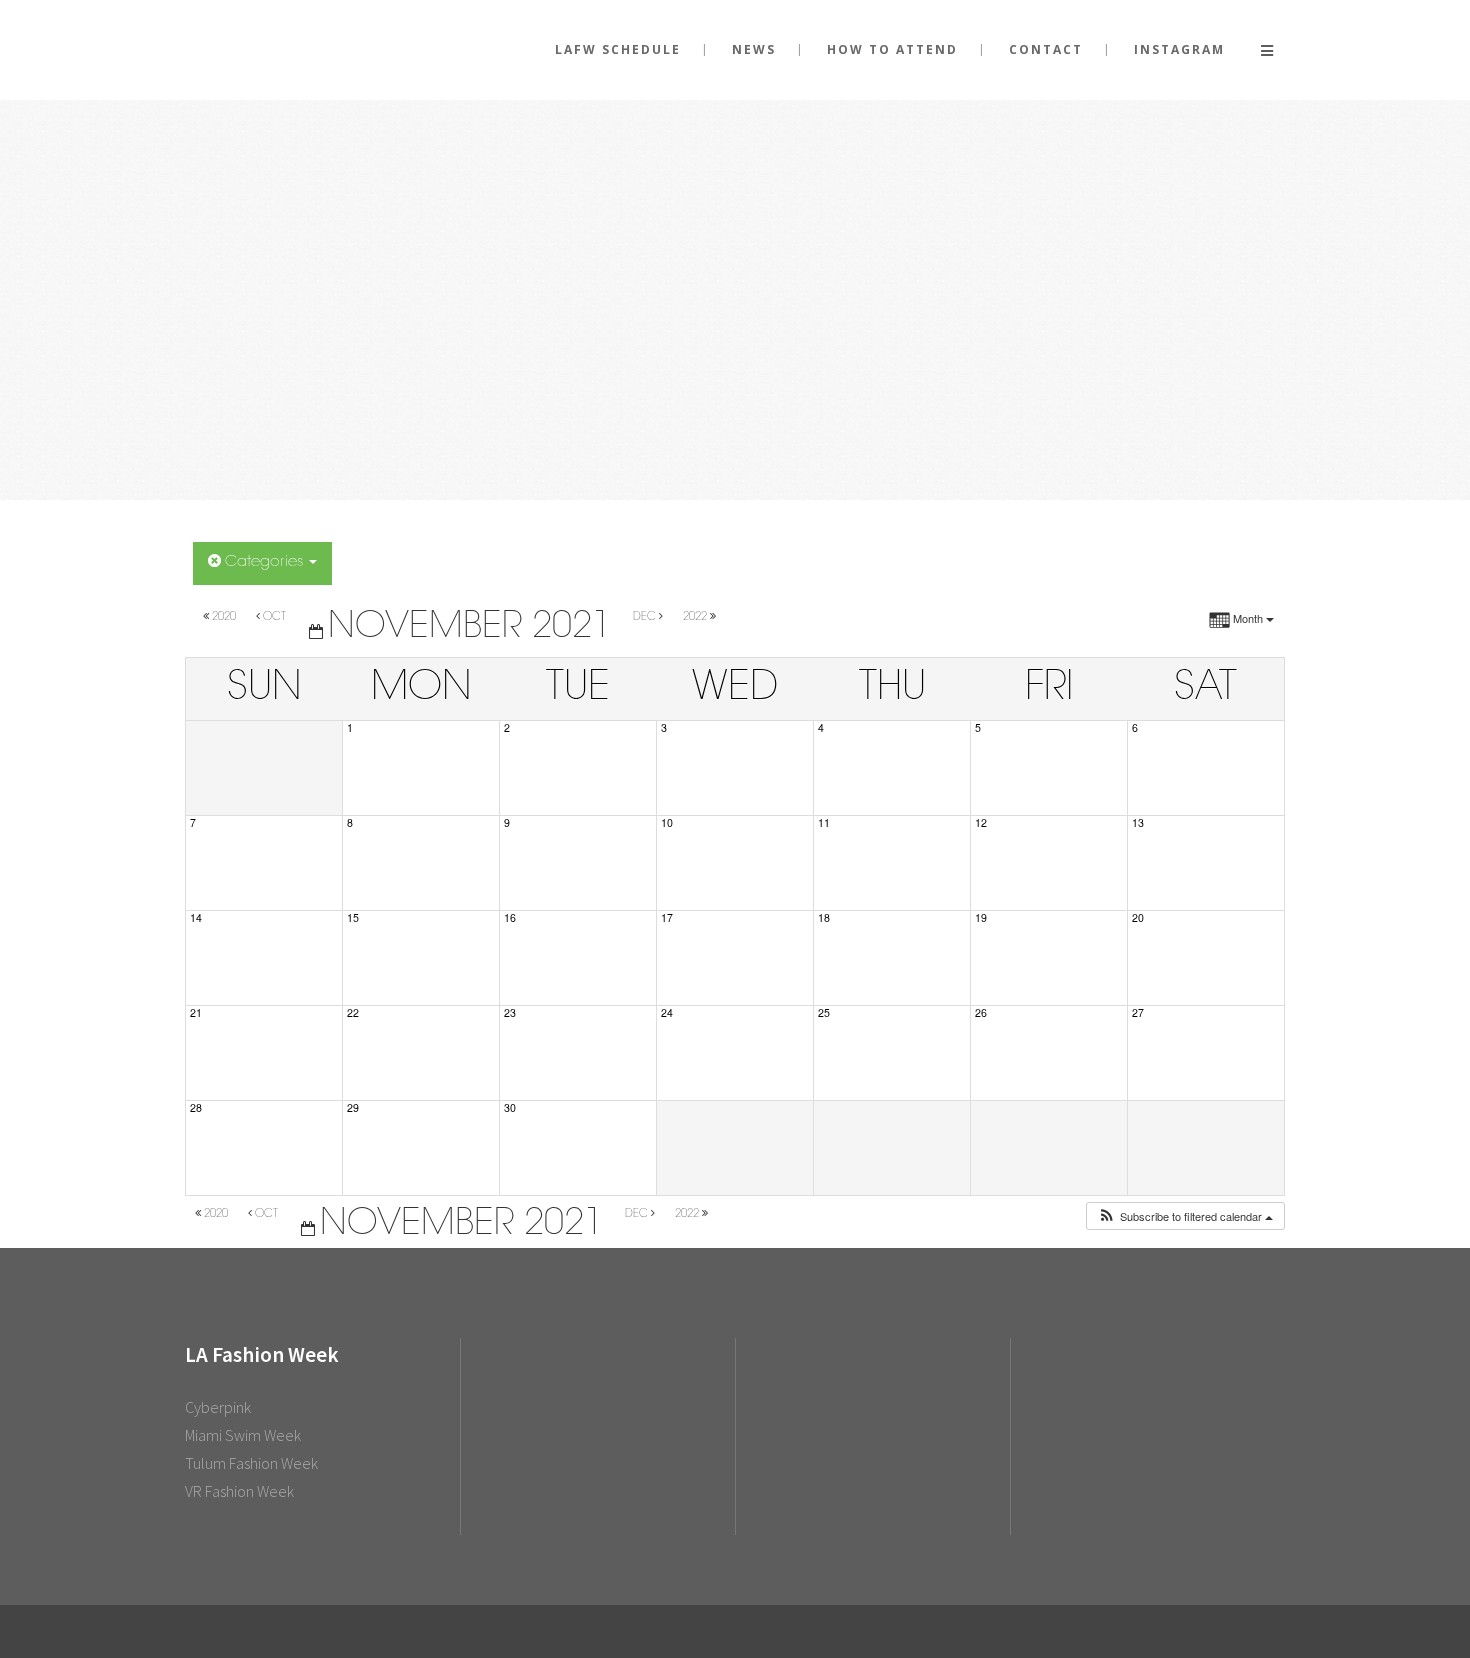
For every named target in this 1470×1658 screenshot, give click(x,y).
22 (353, 1012)
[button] (1185, 1216)
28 (196, 1107)
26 (981, 1012)
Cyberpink (218, 1407)
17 (667, 917)
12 (981, 822)
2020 (224, 617)
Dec (646, 617)
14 (196, 917)
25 (824, 1012)
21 (196, 1012)
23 (510, 1012)
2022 (696, 617)
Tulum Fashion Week (251, 1463)
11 (824, 822)
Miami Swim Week (243, 1435)
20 (1138, 917)
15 (353, 917)
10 (667, 822)
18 (824, 917)
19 (981, 917)
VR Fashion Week (239, 1491)
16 (510, 917)
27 (1138, 1012)
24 (667, 1012)
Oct (274, 617)
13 (1138, 822)
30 (510, 1107)
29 (353, 1107)
